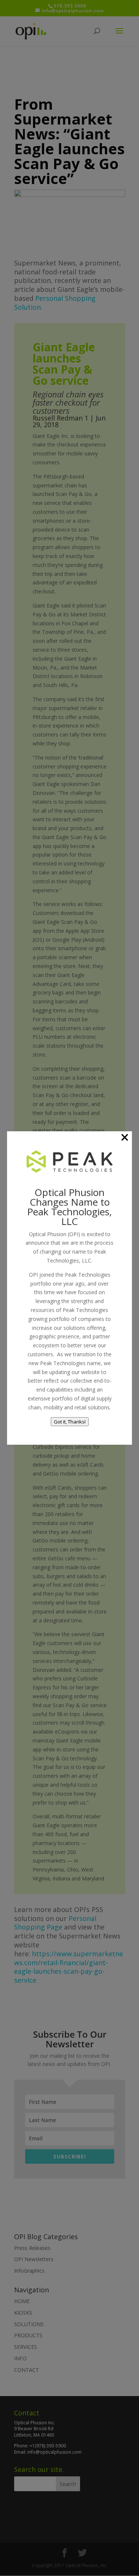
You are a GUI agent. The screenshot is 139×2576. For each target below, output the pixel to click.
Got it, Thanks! (70, 1422)
